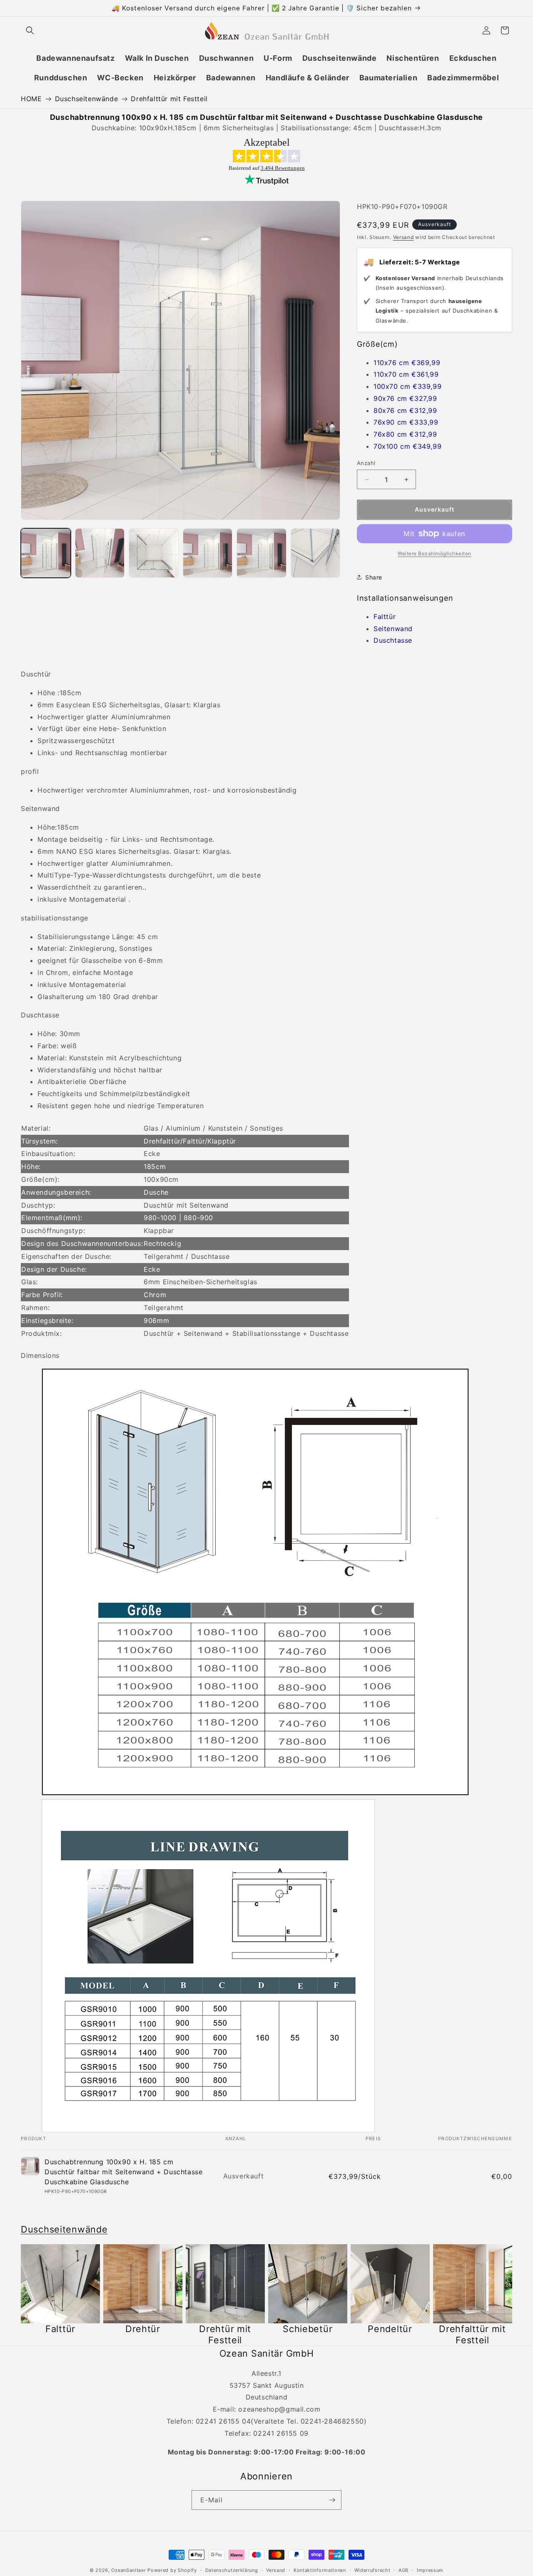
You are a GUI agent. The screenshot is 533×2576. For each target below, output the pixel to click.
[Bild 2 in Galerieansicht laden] (100, 553)
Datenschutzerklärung (232, 2570)
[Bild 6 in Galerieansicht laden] (316, 553)
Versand (403, 237)
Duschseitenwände (87, 99)
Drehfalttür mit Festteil (169, 99)
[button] (30, 30)
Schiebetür (308, 2329)
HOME (31, 99)
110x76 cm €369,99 (407, 363)
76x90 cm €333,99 (406, 422)
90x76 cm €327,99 (405, 398)
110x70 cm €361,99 (406, 374)
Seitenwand (393, 629)
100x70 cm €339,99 (407, 386)
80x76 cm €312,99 (405, 410)
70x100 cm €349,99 (407, 446)
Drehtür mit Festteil (225, 2334)
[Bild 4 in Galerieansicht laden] (208, 553)
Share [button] (374, 577)
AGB (403, 2570)
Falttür (385, 617)
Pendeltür (390, 2329)
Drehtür (143, 2329)
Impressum (430, 2570)
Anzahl (366, 463)
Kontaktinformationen (320, 2570)
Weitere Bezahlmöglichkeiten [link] (435, 553)
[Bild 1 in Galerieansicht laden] (46, 553)
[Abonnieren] (332, 2500)
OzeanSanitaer (128, 2570)
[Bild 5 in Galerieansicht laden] (262, 553)
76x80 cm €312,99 (405, 434)
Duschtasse (393, 640)
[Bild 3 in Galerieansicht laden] (154, 553)
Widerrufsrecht (372, 2570)
